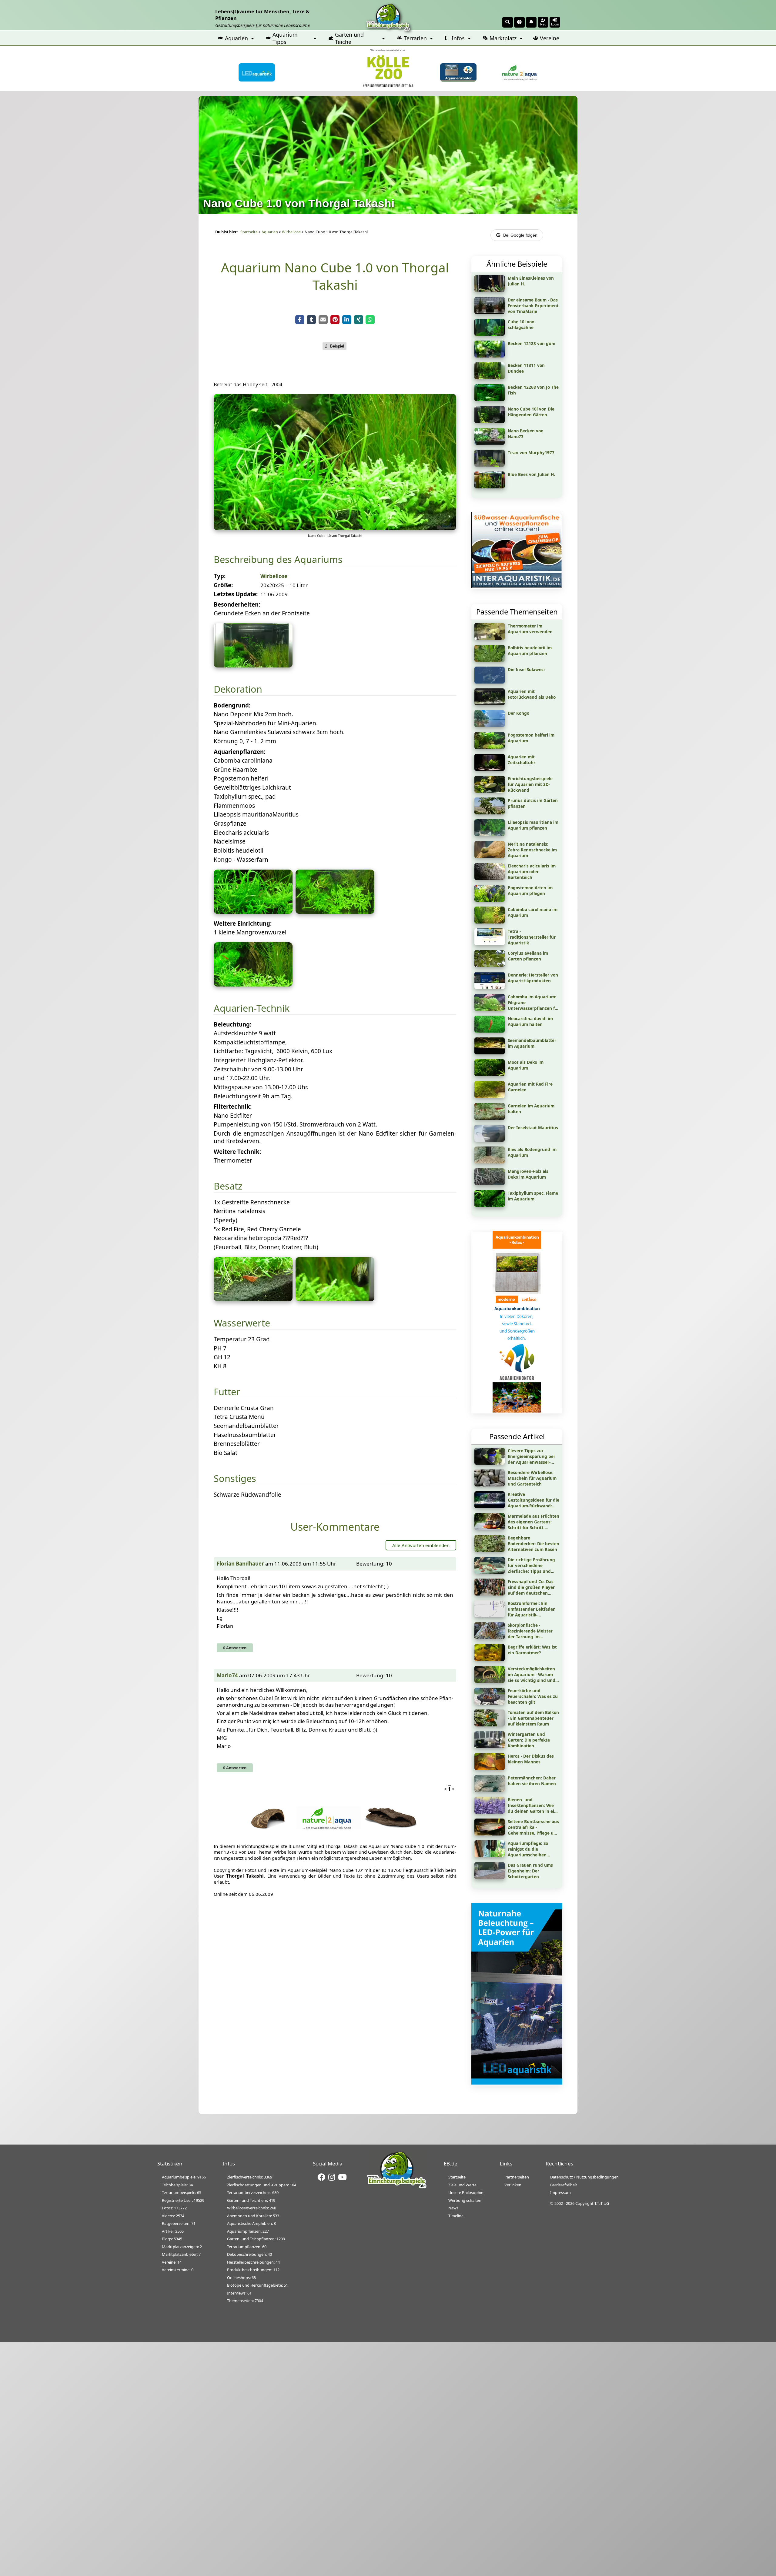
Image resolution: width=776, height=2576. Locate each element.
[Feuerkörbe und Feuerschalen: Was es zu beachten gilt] (490, 1702)
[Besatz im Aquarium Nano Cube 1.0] (253, 1299)
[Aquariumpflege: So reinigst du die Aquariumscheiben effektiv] (490, 1855)
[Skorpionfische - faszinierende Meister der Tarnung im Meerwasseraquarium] (490, 1637)
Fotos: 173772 (174, 2208)
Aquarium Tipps (285, 38)
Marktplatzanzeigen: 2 (182, 2247)
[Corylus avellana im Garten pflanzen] (490, 965)
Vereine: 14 (172, 2262)
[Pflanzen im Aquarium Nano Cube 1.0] (253, 912)
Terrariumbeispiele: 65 (182, 2192)
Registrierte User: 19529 (183, 2200)
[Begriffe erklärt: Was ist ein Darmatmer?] (490, 1659)
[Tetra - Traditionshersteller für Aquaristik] (490, 943)
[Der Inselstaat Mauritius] (490, 1140)
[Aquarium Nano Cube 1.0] (253, 665)
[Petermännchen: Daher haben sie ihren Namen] (490, 1790)
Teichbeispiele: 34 (177, 2185)
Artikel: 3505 (173, 2231)
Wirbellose (291, 232)
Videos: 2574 (173, 2216)
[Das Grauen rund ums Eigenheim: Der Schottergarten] (490, 1877)
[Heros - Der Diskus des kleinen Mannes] (490, 1768)
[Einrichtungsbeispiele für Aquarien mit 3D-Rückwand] (490, 790)
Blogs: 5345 (172, 2239)
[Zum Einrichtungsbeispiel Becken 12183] (490, 355)
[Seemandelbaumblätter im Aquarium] (490, 1052)
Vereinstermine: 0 (178, 2270)
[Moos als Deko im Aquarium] (490, 1074)
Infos (458, 38)
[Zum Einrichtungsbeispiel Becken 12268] (490, 399)
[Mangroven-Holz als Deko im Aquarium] (490, 1183)
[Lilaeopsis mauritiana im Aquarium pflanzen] (490, 834)
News (453, 2208)
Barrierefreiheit (564, 2185)
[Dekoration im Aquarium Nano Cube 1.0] (253, 984)
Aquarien (236, 38)
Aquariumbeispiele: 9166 (184, 2177)
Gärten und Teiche (349, 38)
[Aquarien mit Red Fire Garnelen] (490, 1096)
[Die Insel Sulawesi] (490, 681)
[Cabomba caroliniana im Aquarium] (490, 921)
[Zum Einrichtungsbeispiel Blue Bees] (490, 486)
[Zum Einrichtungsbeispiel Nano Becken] (490, 443)
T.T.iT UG (602, 2203)
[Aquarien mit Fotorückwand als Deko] (490, 703)
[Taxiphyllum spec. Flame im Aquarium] (490, 1205)
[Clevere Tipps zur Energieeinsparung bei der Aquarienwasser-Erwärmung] (490, 1463)
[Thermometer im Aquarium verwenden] (490, 638)
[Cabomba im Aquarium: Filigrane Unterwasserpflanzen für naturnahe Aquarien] (490, 1009)
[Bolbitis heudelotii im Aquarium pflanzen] (490, 660)
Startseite (249, 232)
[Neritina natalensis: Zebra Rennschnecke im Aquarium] (490, 856)
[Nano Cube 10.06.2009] (335, 528)
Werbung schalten (465, 2200)
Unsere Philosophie (466, 2192)
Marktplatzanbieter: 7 (181, 2254)
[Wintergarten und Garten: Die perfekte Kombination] (490, 1746)
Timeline (456, 2216)
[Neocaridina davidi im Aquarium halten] (490, 1030)
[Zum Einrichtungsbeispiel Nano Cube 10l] (490, 421)
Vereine (550, 38)
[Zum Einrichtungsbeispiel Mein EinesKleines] (490, 290)
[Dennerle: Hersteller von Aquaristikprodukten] (490, 987)
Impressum (560, 2192)
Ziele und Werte (462, 2185)
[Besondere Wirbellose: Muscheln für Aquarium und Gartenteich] (490, 1484)
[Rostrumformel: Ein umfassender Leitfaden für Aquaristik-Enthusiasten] (490, 1615)
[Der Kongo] (490, 725)
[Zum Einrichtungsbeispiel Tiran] (490, 464)
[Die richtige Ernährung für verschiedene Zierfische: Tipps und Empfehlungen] (490, 1572)
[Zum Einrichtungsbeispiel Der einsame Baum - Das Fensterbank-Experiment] (490, 312)
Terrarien (415, 38)
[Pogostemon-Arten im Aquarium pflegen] (490, 900)
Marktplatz (503, 38)
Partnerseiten (517, 2177)
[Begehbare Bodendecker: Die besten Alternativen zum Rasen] (490, 1550)
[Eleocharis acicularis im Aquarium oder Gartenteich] (490, 878)
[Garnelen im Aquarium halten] (490, 1118)
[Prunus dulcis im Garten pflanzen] (490, 812)
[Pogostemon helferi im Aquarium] (490, 747)
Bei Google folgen (520, 235)
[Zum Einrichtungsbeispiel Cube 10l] (490, 334)
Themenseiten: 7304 (245, 2301)
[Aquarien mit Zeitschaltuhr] (490, 769)
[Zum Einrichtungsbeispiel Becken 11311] (490, 377)
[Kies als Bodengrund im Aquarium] (490, 1161)
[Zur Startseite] (397, 2187)
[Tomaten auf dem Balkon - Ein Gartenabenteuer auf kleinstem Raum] (490, 1724)
